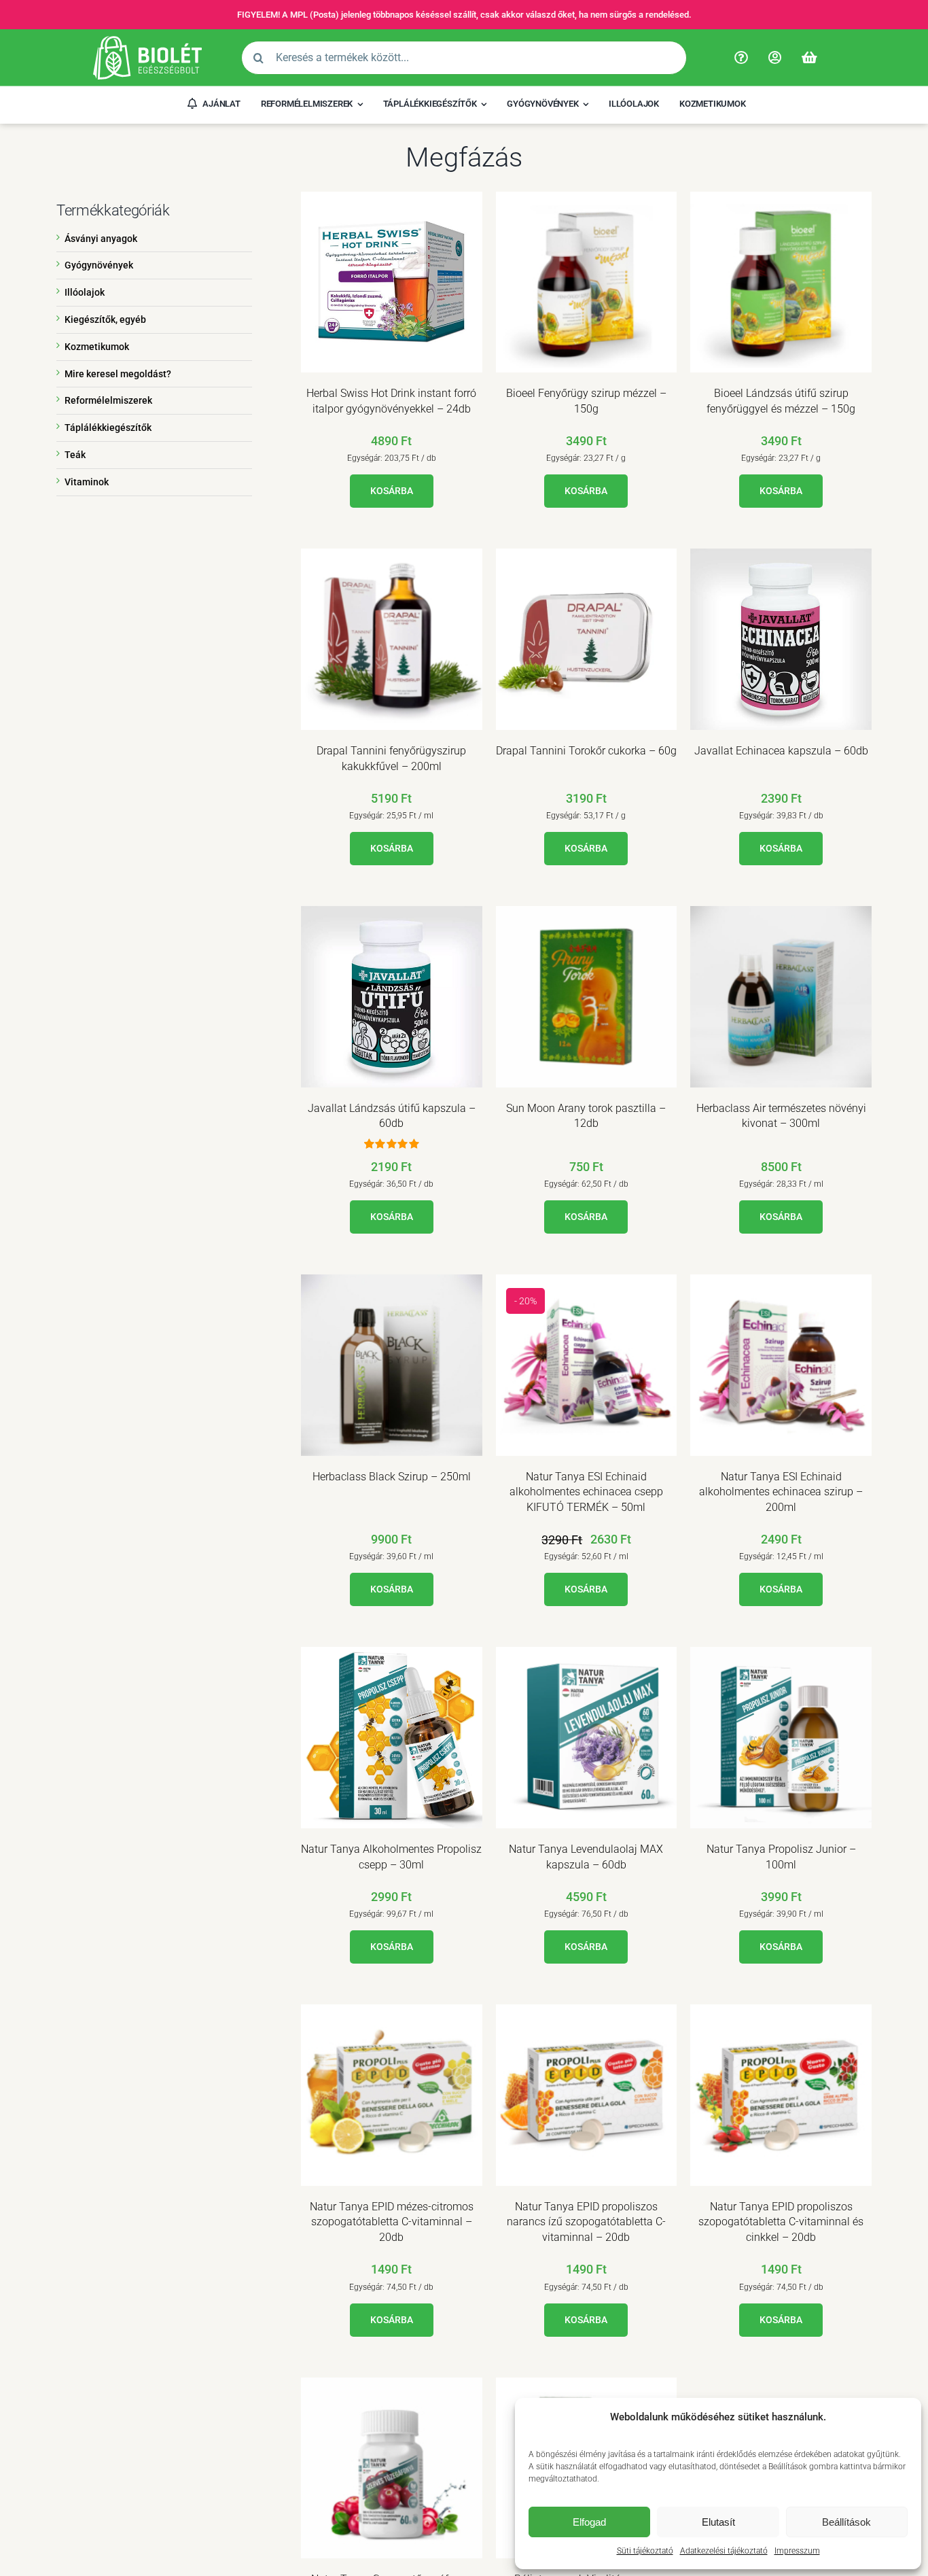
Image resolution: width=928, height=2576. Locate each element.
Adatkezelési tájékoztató (724, 2551)
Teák (75, 455)
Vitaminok (87, 482)
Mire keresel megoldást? (118, 374)
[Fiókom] (775, 58)
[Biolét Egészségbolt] (147, 41)
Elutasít (718, 2522)
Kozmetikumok (97, 347)
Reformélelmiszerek (108, 400)
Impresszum (797, 2551)
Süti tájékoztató (645, 2551)
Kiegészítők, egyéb (105, 319)
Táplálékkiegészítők (108, 428)
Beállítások (846, 2522)
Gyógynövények (99, 265)
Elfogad (589, 2522)
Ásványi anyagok (101, 239)
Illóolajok (85, 292)
